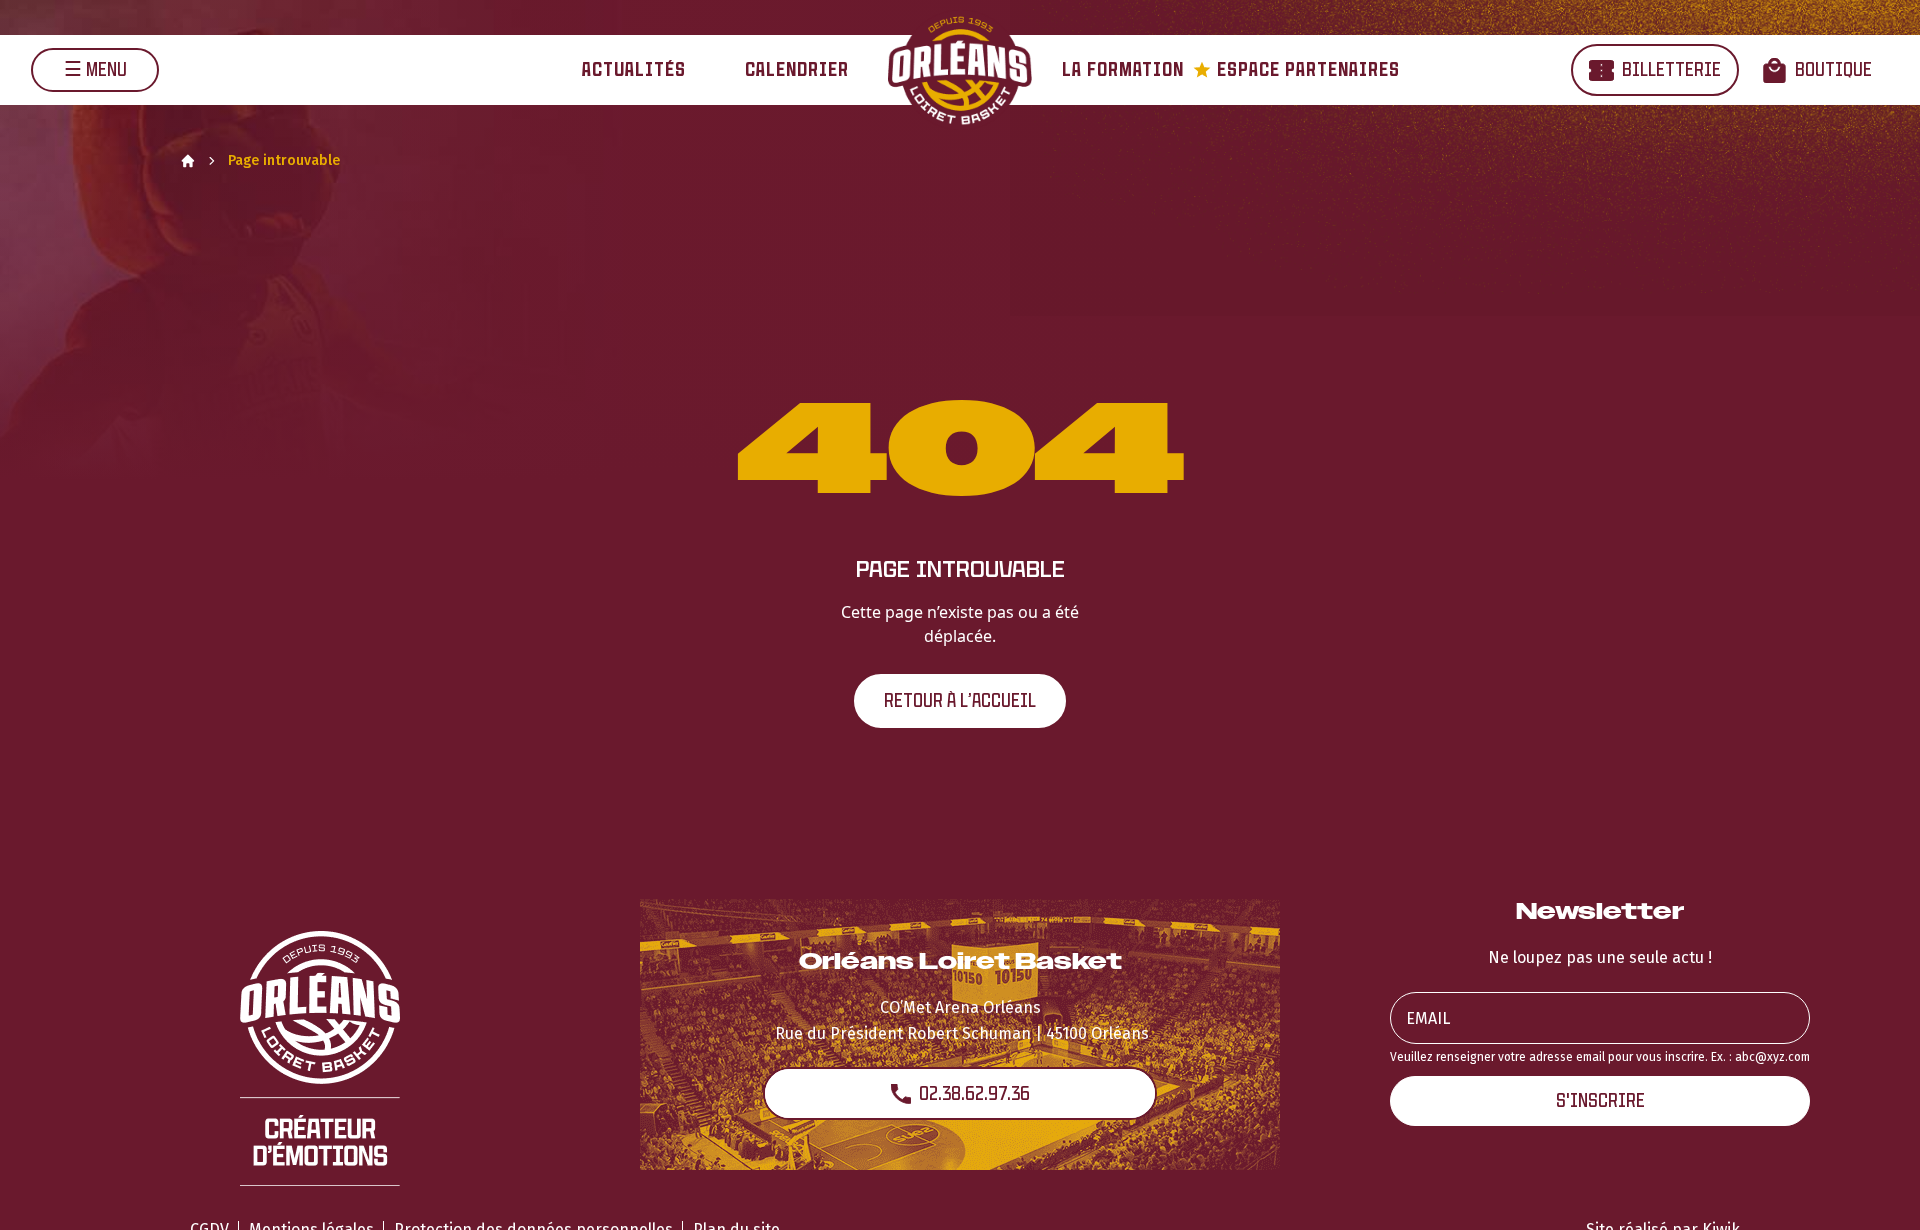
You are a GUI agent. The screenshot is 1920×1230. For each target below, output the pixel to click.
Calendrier (797, 69)
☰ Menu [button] (95, 69)
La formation (1123, 69)
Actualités (634, 69)
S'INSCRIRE (1600, 1100)
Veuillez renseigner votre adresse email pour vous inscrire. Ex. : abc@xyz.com (1600, 1057)
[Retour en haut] (1874, 1188)
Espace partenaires (1296, 69)
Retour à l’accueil (960, 700)
